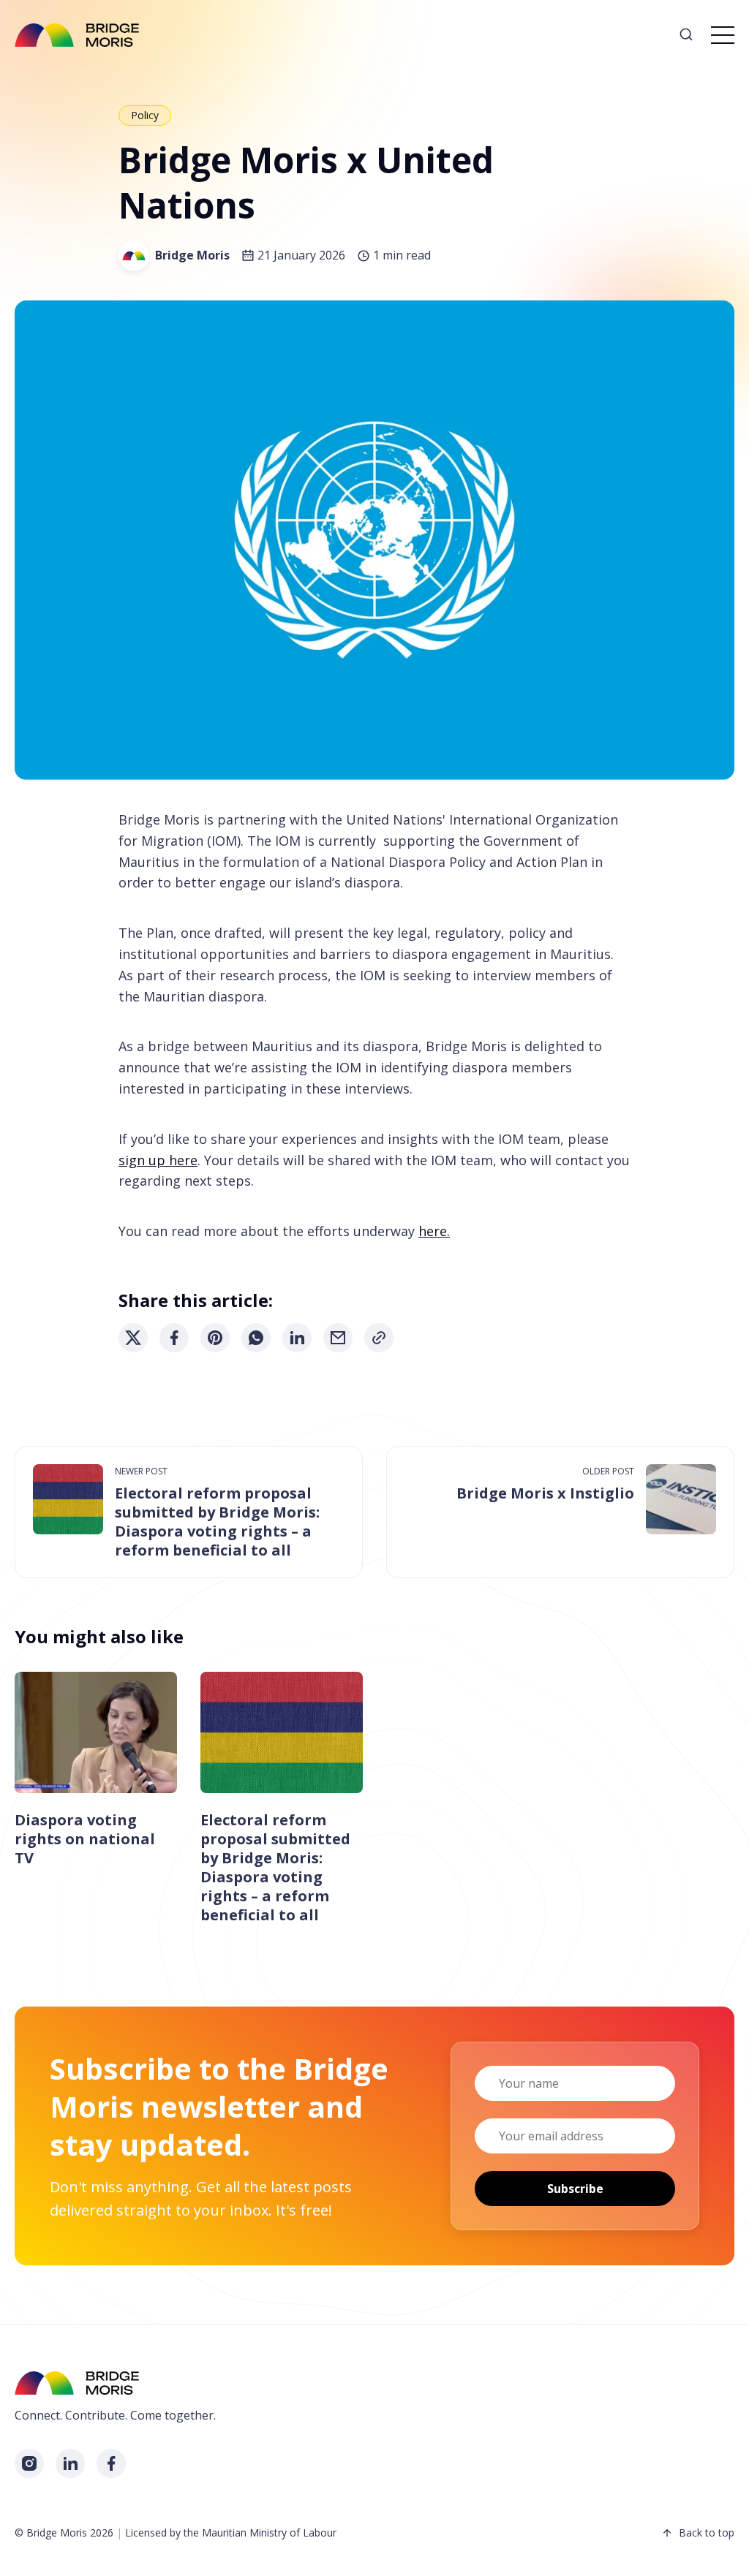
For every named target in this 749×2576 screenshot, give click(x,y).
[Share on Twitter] (133, 1338)
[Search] (686, 35)
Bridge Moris (192, 255)
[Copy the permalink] (379, 1338)
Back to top (707, 2533)
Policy (145, 115)
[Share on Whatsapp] (256, 1338)
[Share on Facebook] (174, 1338)
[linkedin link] (70, 2463)
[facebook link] (111, 2463)
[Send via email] (338, 1338)
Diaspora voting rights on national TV (85, 1839)
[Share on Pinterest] (215, 1338)
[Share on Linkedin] (297, 1338)
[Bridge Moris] (134, 256)
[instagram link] (29, 2463)
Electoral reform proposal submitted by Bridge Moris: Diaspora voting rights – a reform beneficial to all (217, 1522)
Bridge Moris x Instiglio (545, 1493)
